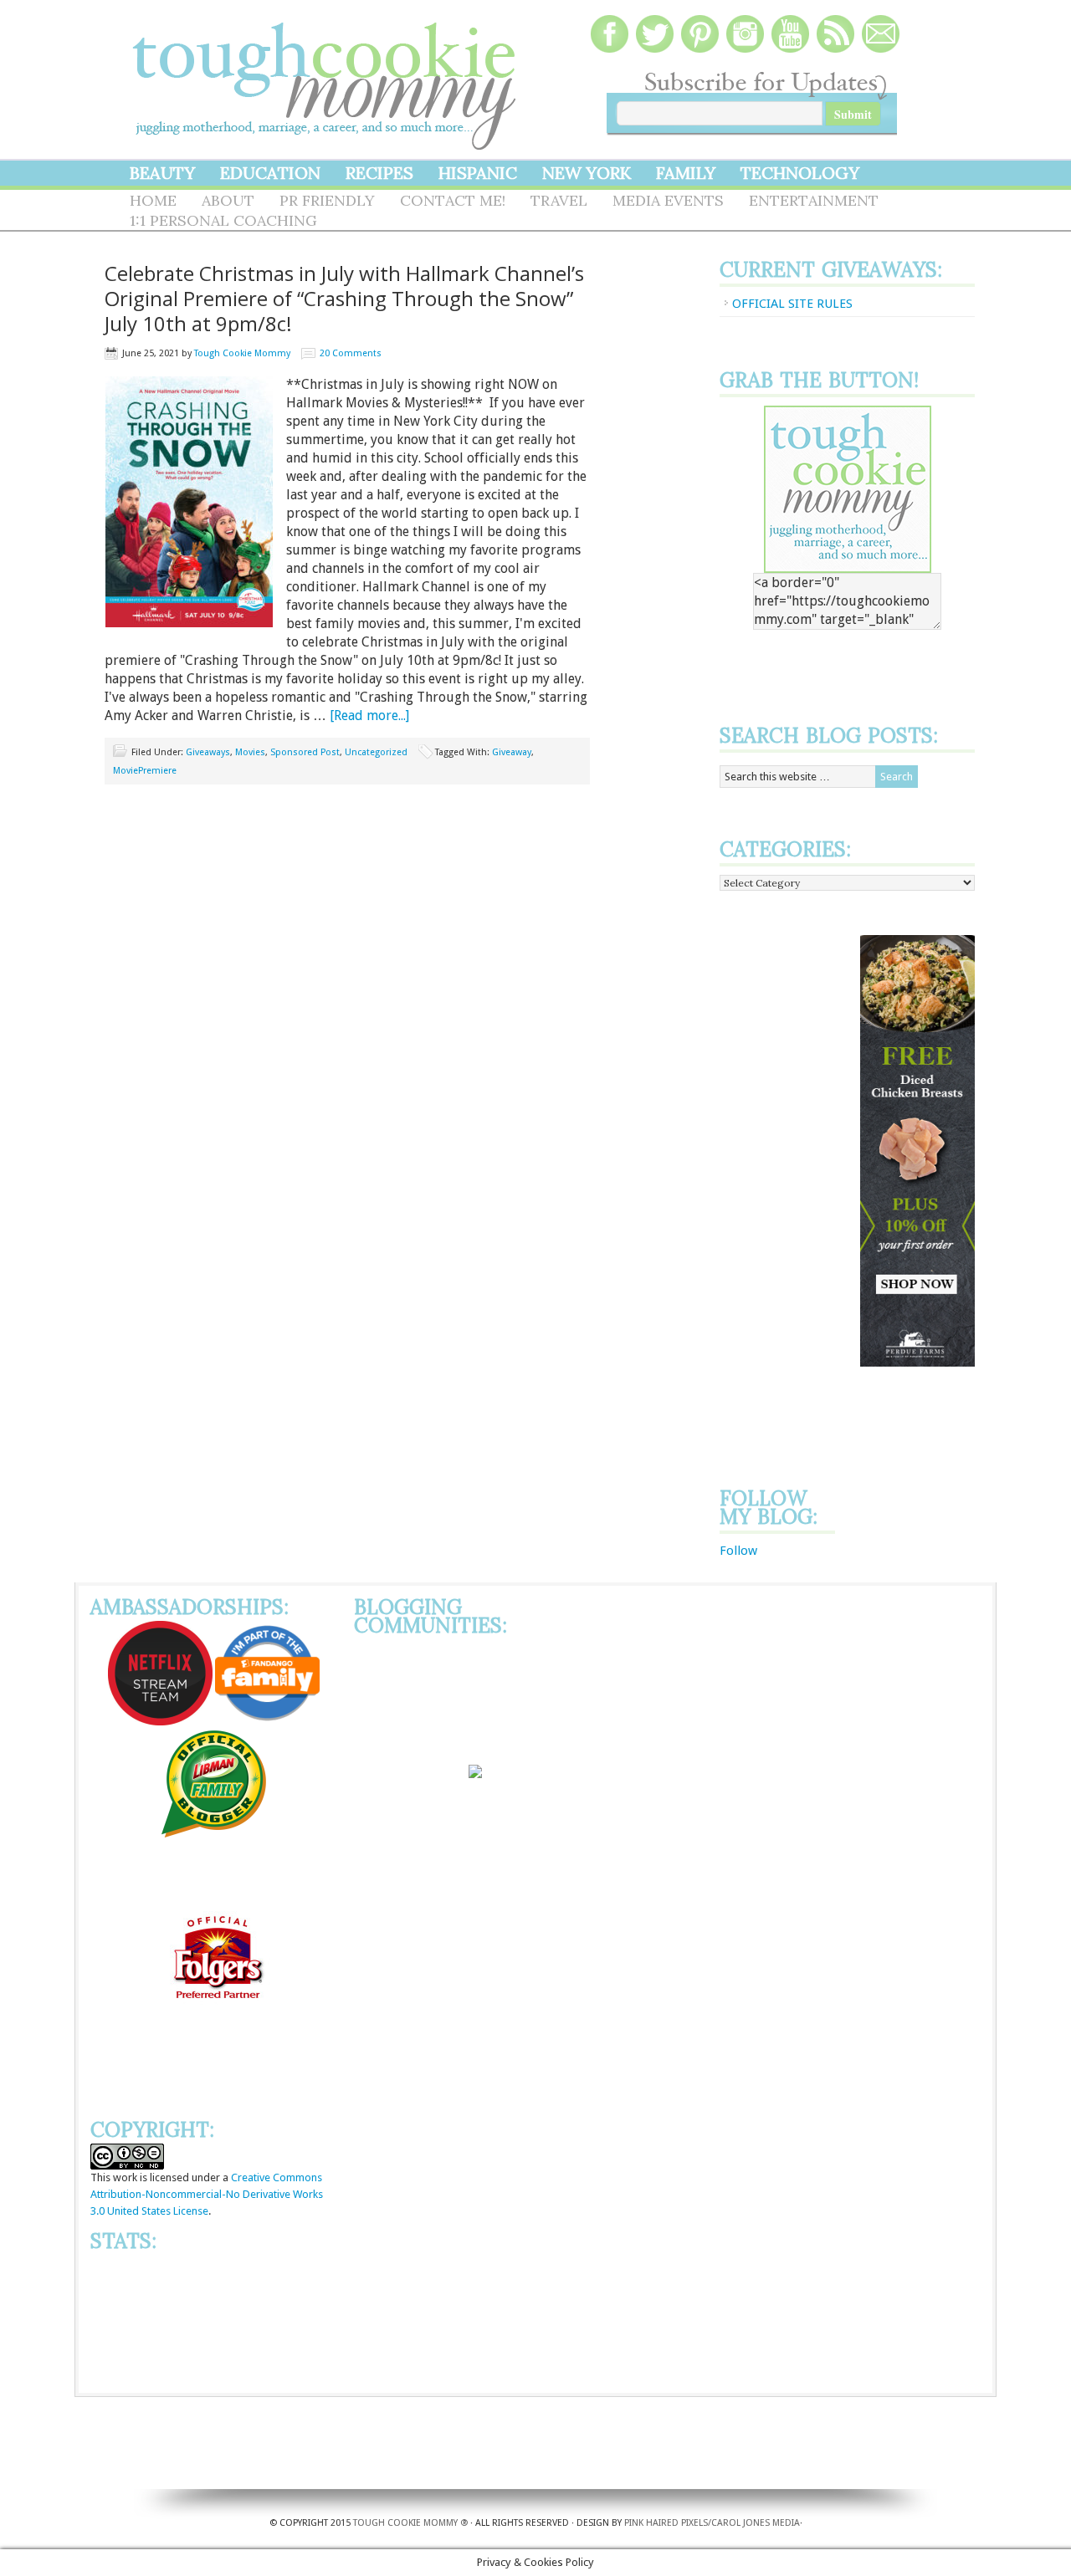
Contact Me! (453, 200)
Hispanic (478, 173)
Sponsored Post (305, 752)
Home (153, 200)
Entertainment (814, 200)
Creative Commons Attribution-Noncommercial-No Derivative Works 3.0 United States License (207, 2194)
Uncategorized (376, 752)
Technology (800, 173)
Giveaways (208, 752)
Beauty (162, 173)
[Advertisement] (787, 1186)
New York (587, 173)
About (228, 200)
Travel (559, 200)
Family (686, 173)
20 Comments (351, 353)
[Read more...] (369, 716)
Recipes (379, 173)
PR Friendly (327, 200)
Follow (738, 1551)
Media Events (668, 200)
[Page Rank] (214, 2377)
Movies (250, 752)
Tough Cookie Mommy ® (410, 2523)
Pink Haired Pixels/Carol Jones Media (712, 2523)
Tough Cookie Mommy (326, 75)
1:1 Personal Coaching (223, 220)
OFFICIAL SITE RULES (792, 304)
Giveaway (512, 752)
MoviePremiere (145, 771)
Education (270, 173)
